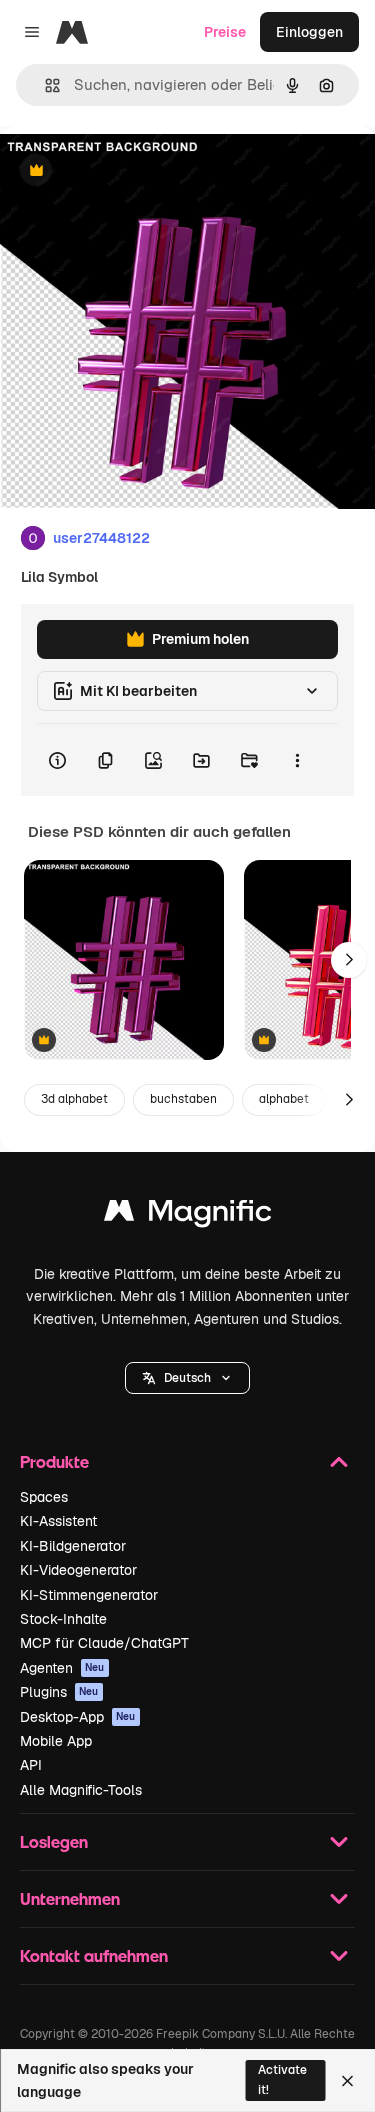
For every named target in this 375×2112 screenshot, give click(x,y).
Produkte (54, 1461)
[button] (187, 1378)
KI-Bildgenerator (73, 1546)
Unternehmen (70, 1898)
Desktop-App (78, 1717)
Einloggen (309, 32)
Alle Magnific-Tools (81, 1790)
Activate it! (282, 2079)
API (31, 1765)
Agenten (62, 1668)
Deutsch (187, 1378)
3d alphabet (74, 1099)
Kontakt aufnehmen (94, 1955)
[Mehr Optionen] (297, 760)
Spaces (44, 1497)
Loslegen (54, 1841)
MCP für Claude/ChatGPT (104, 1643)
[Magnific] (188, 1215)
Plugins (59, 1692)
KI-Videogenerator (78, 1570)
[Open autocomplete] (44, 85)
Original (128, 171)
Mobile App (56, 1741)
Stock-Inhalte (63, 1619)
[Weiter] (349, 960)
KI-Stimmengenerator (89, 1595)
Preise (225, 32)
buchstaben (183, 1099)
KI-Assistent (58, 1521)
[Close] (347, 2081)
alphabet (284, 1099)
